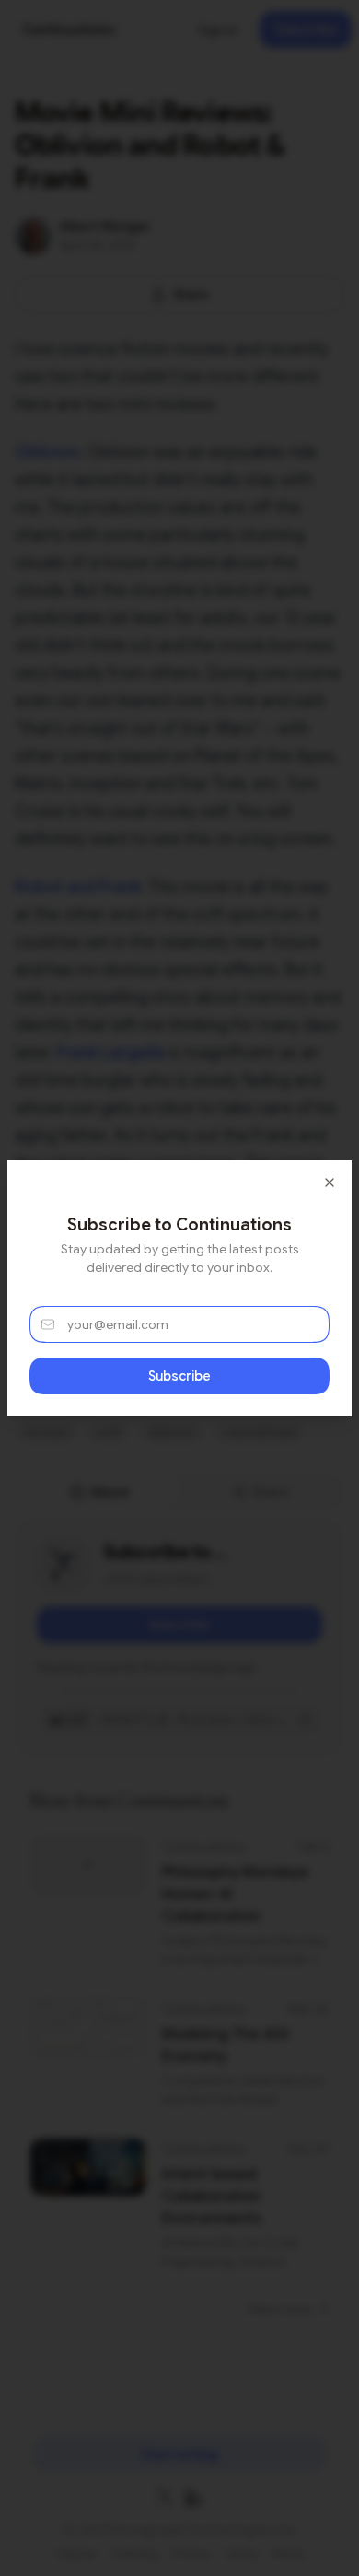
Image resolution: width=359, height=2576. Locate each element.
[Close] (330, 1183)
